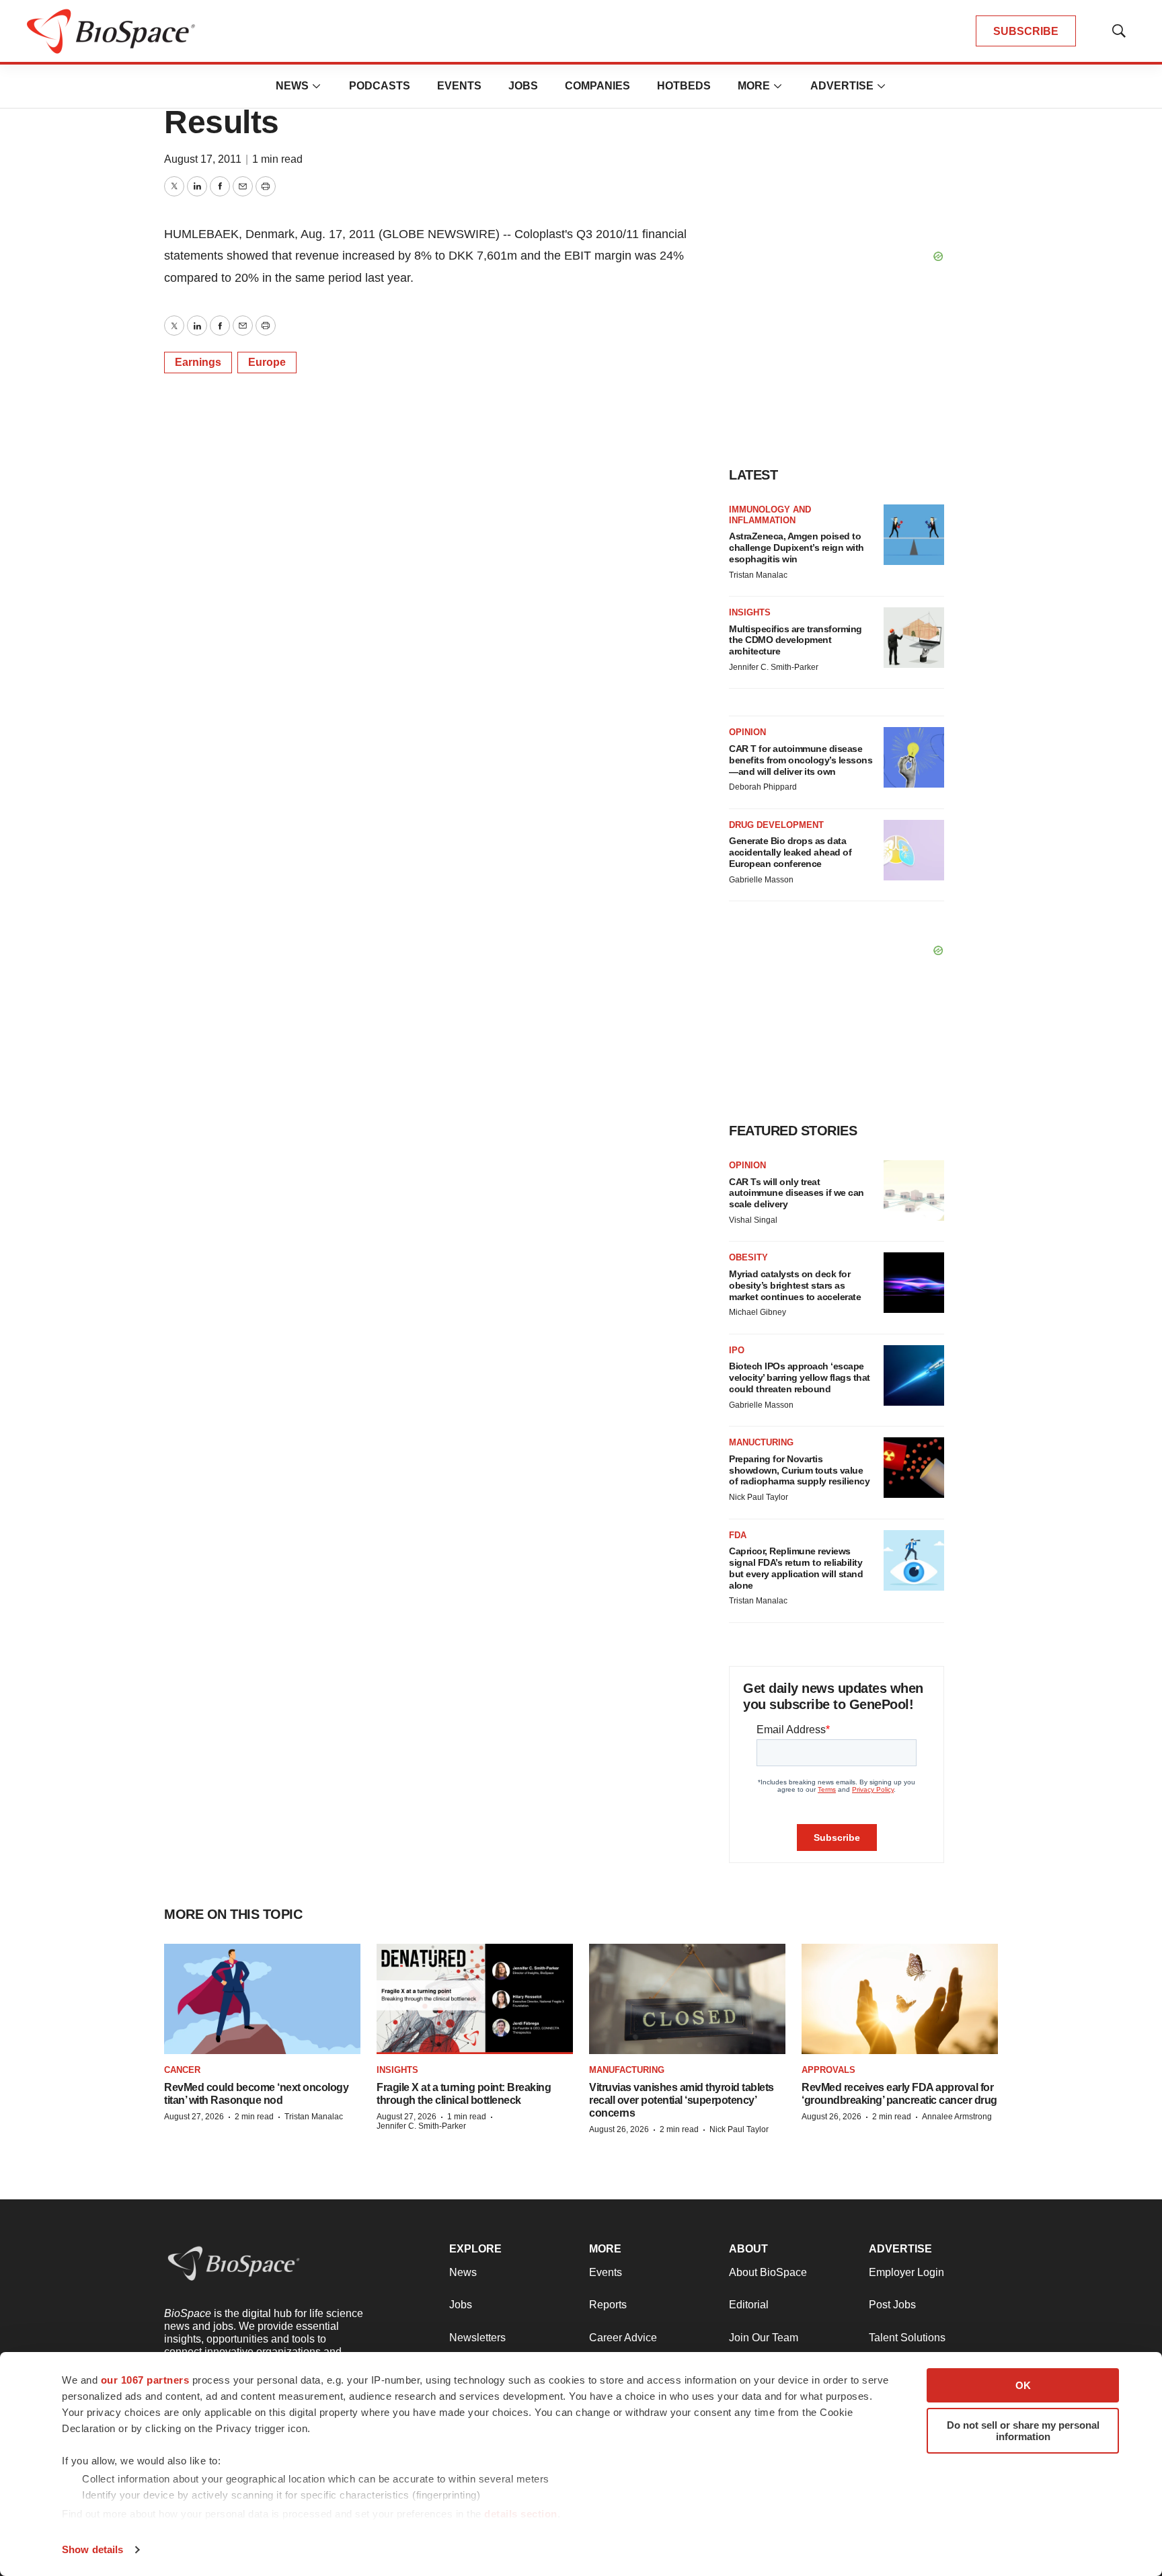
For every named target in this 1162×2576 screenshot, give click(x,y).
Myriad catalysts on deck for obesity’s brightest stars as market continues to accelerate (795, 1285)
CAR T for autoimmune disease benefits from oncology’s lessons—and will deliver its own (801, 760)
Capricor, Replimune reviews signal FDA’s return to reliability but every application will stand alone (796, 1568)
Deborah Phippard (763, 787)
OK (1023, 2385)
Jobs (523, 86)
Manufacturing (627, 2070)
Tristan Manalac (758, 575)
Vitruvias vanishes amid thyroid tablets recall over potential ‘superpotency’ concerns (682, 2100)
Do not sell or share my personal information (1023, 2431)
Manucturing (761, 1442)
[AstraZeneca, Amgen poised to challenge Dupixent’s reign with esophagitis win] (914, 535)
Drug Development (776, 825)
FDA (738, 1535)
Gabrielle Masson (761, 880)
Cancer (182, 2070)
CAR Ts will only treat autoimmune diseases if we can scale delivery (797, 1193)
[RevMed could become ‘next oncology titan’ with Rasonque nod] (262, 1999)
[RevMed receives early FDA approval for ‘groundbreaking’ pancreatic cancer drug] (900, 1999)
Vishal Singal (753, 1220)
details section (521, 2514)
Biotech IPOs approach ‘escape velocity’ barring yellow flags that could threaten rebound (800, 1377)
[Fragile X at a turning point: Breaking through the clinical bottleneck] (475, 1999)
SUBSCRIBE (1026, 31)
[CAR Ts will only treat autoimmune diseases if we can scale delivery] (914, 1190)
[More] (317, 86)
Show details (92, 2549)
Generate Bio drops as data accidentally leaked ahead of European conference (790, 852)
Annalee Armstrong (957, 2117)
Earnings (198, 362)
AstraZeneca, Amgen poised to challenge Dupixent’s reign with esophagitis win (797, 547)
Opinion (747, 732)
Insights (750, 612)
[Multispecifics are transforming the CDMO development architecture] (914, 638)
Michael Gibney (758, 1312)
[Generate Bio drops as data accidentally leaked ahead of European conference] (914, 850)
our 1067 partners (145, 2380)
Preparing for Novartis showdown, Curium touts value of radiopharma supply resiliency (799, 1470)
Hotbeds (684, 86)
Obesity (748, 1257)
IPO (737, 1350)
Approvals (828, 2070)
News (292, 86)
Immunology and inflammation (770, 515)
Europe (267, 362)
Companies (597, 86)
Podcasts (380, 86)
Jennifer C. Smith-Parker (774, 667)
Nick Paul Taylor (759, 1497)
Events (459, 86)
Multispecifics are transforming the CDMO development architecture (796, 640)
